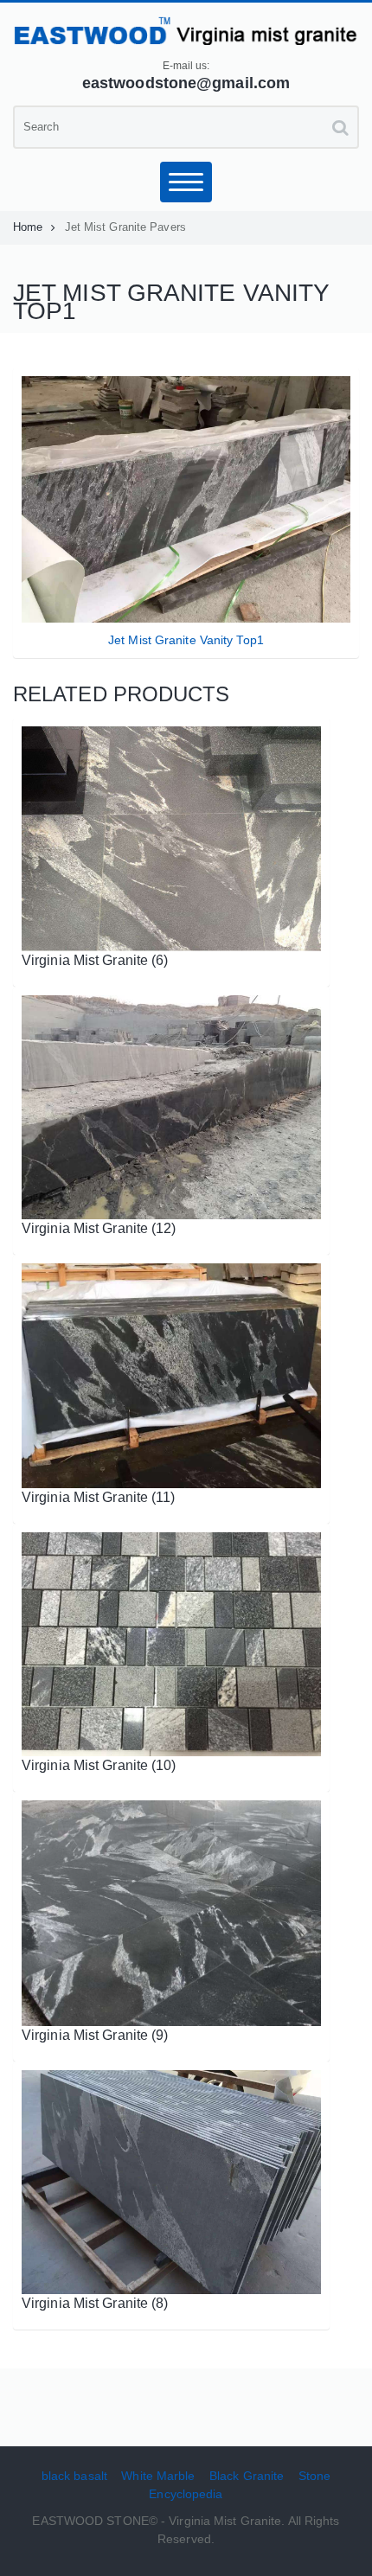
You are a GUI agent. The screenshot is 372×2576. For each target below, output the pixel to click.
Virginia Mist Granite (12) (99, 1228)
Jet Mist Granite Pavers (125, 227)
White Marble (158, 2476)
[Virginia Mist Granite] (186, 30)
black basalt (74, 2476)
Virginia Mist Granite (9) (95, 2035)
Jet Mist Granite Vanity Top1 (186, 640)
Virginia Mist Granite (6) (95, 960)
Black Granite (247, 2476)
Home (28, 227)
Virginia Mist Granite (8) (95, 2303)
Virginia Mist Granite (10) (99, 1765)
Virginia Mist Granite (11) (99, 1497)
